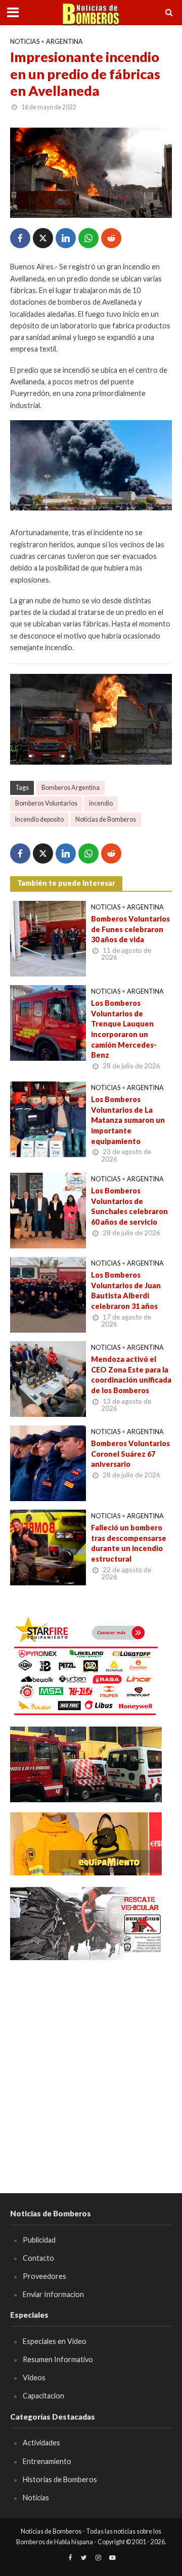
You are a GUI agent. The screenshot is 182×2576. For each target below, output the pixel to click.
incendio (101, 803)
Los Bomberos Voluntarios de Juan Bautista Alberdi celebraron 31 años (126, 1291)
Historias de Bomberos (60, 2479)
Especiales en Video (55, 2341)
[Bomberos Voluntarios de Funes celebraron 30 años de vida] (48, 938)
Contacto (38, 2258)
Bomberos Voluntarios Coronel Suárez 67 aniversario (130, 1454)
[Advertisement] (91, 2062)
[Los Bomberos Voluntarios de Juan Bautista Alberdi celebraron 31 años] (48, 1294)
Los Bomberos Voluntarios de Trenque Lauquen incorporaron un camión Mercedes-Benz (124, 1029)
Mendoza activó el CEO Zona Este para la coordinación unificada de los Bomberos (131, 1375)
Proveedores (44, 2276)
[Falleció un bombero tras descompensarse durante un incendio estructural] (48, 1547)
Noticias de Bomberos (106, 819)
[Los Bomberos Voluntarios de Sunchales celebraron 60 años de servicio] (48, 1210)
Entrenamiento (47, 2461)
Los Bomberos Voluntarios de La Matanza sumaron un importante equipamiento (128, 1120)
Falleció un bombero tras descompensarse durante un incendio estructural (129, 1543)
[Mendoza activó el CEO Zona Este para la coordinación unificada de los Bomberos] (48, 1378)
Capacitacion (43, 2396)
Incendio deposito (39, 819)
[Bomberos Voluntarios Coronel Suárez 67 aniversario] (48, 1462)
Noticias (25, 42)
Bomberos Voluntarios (46, 803)
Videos (34, 2378)
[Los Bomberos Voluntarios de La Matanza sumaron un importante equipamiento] (48, 1118)
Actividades (41, 2443)
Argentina (64, 42)
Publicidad (39, 2240)
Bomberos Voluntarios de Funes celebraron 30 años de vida (130, 929)
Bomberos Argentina (71, 788)
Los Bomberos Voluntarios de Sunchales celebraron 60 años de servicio (129, 1206)
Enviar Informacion (53, 2294)
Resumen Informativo (58, 2359)
